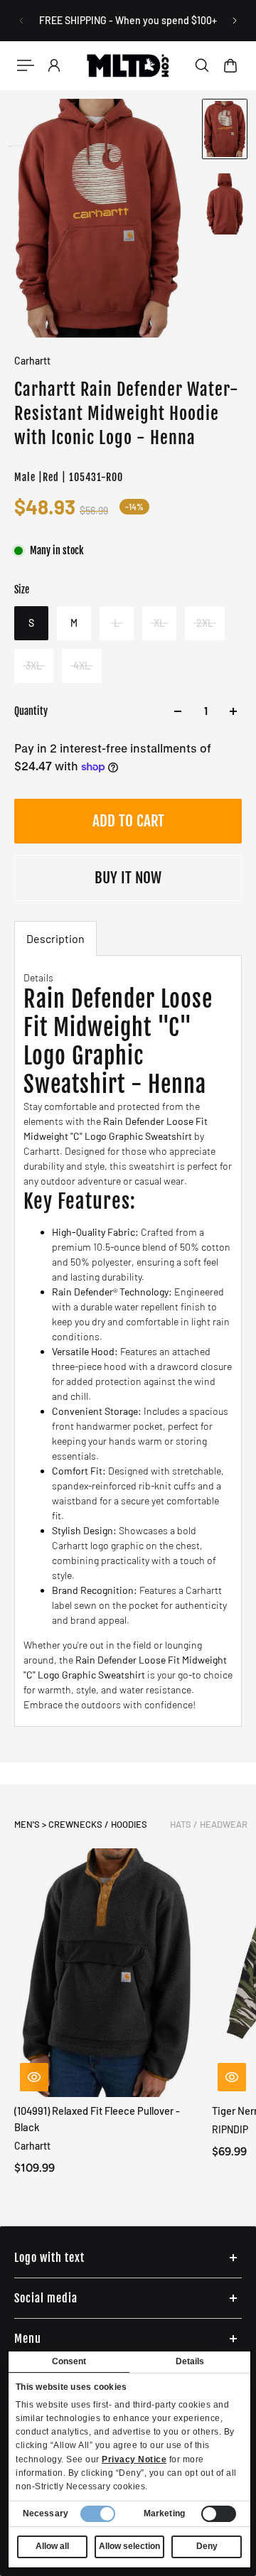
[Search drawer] (202, 65)
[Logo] (128, 65)
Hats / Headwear (209, 1824)
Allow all (52, 2546)
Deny (207, 2546)
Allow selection (129, 2546)
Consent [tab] (69, 2361)
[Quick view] (34, 2077)
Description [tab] (55, 938)
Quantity (31, 711)
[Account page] (54, 65)
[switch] (219, 2514)
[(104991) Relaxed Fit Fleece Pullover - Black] (107, 1973)
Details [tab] (190, 2361)
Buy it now (128, 878)
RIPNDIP (230, 2129)
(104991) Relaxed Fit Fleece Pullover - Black (97, 2119)
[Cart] (230, 65)
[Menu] (26, 65)
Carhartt (32, 361)
